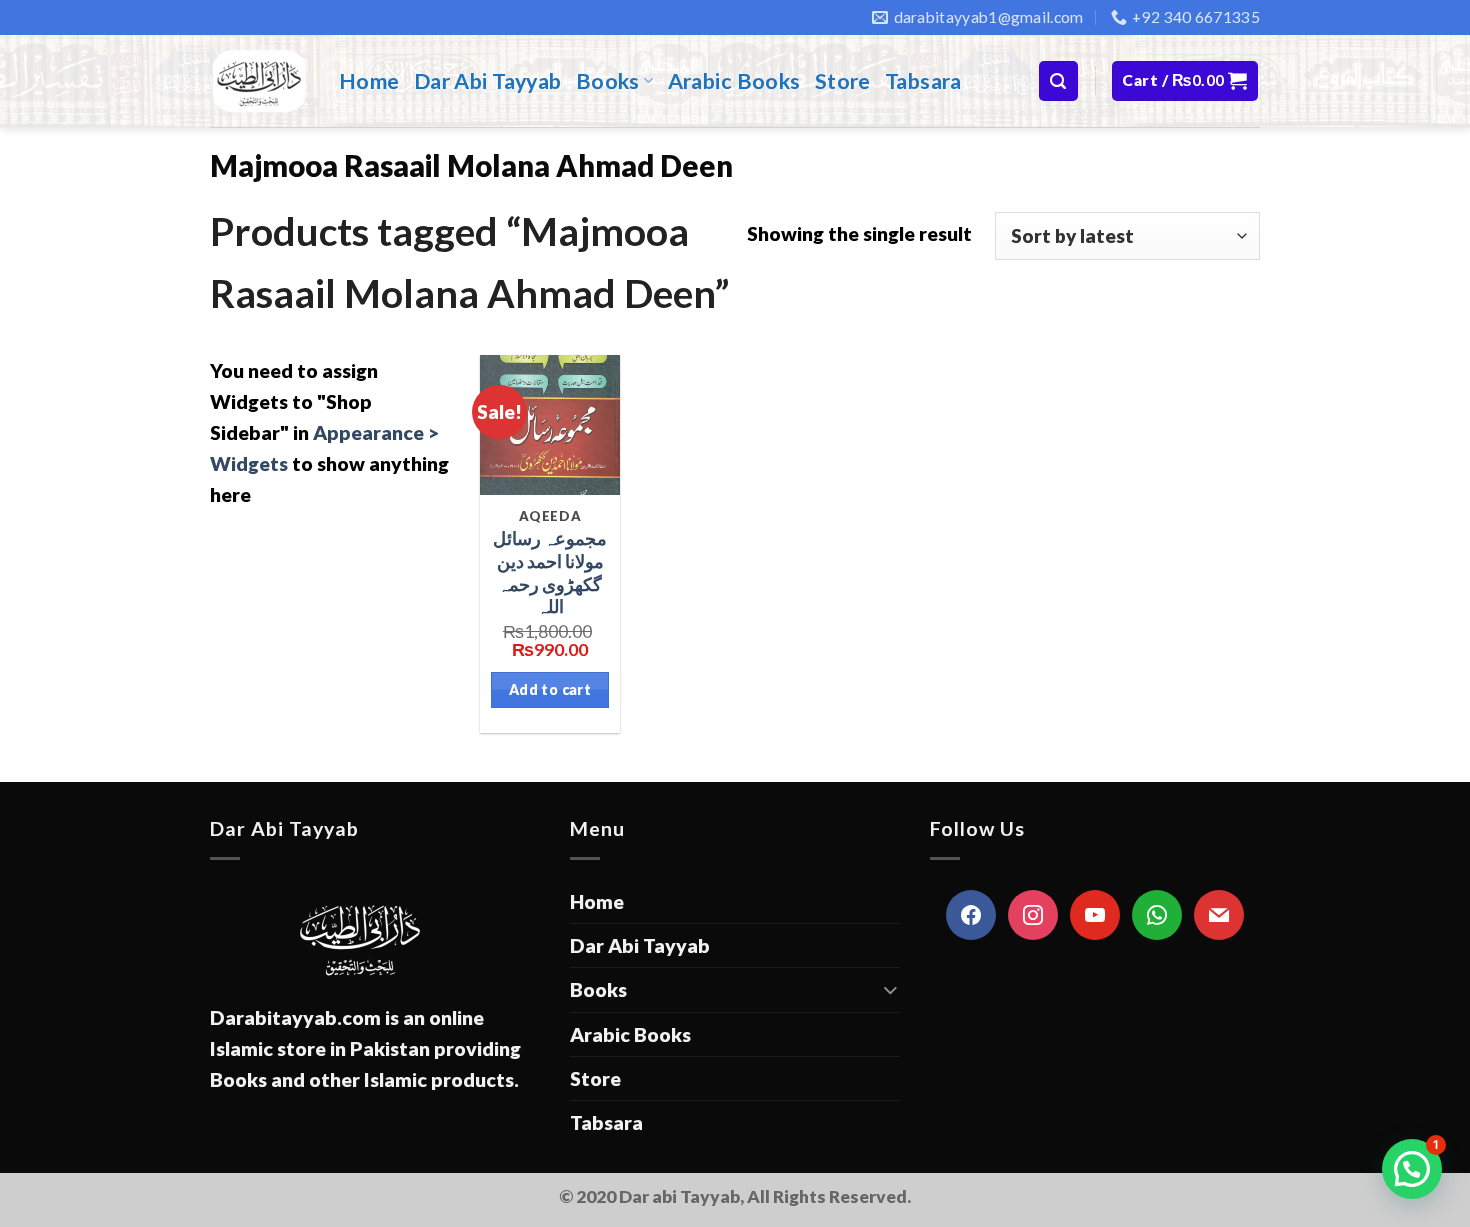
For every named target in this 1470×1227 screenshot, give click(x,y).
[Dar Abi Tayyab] (259, 81)
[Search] (1058, 80)
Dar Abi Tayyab (488, 81)
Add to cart (550, 689)
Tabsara (923, 81)
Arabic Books (734, 81)
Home (369, 81)
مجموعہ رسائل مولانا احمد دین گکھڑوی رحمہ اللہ (550, 572)
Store (843, 81)
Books (608, 81)
